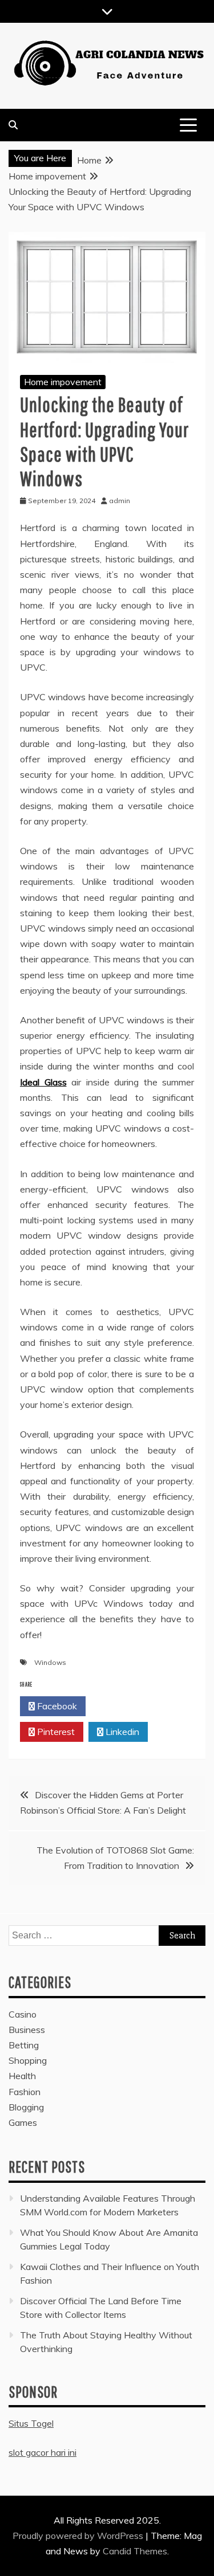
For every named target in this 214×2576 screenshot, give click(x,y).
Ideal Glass (43, 1082)
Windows (50, 1662)
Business (27, 2030)
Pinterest (55, 1732)
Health (22, 2076)
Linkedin (121, 1732)
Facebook (56, 1706)
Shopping (28, 2060)
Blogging (26, 2107)
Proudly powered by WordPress (79, 2536)
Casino (23, 2014)
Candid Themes (135, 2551)
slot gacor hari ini (43, 2452)
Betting (24, 2045)
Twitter (122, 1706)
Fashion (25, 2092)
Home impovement (63, 382)
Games (23, 2122)
